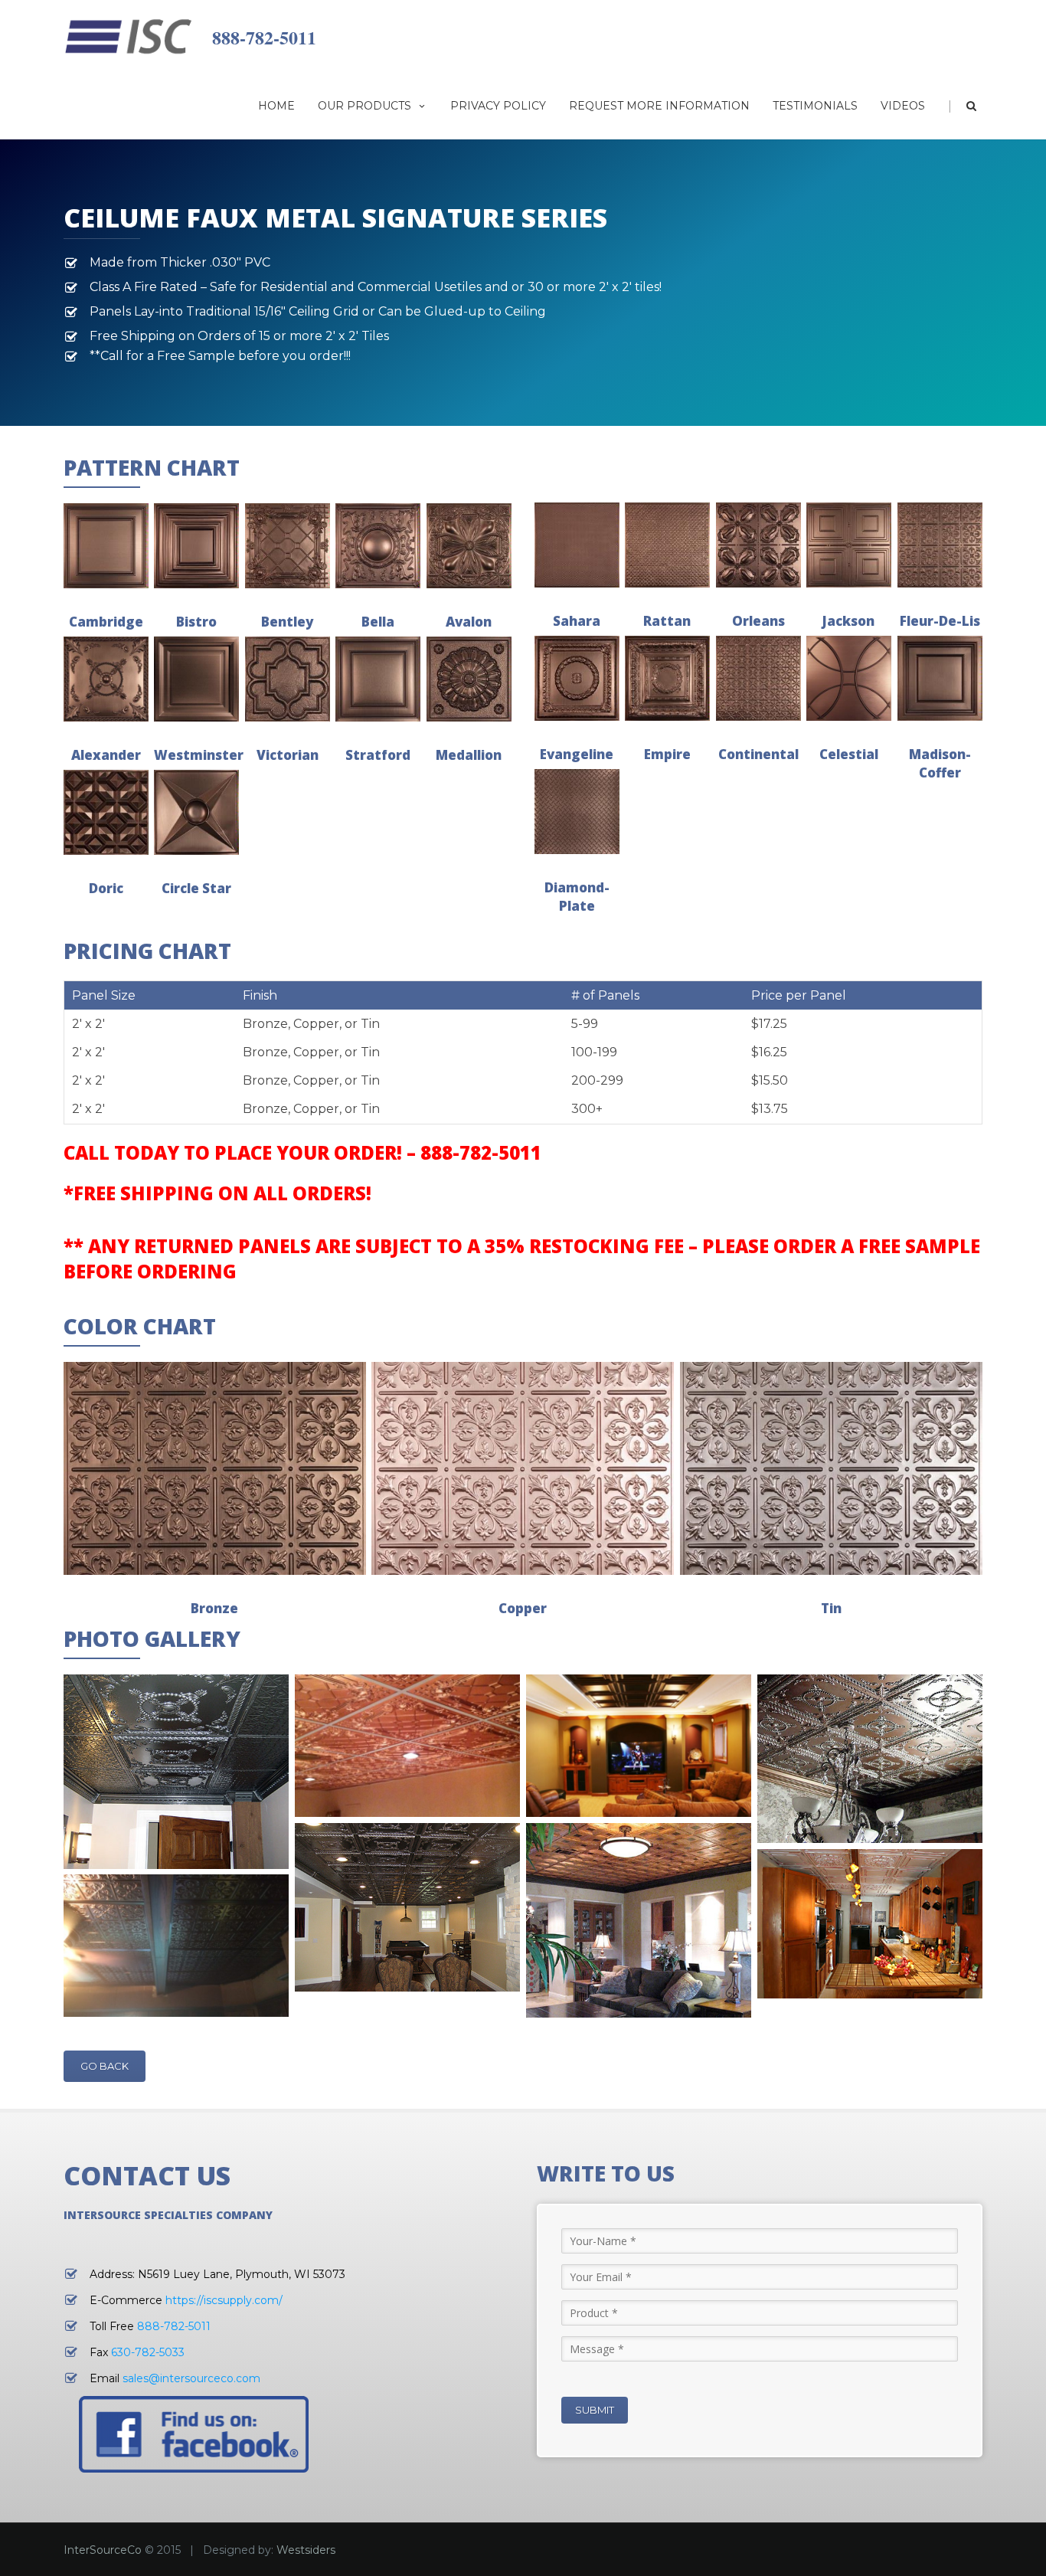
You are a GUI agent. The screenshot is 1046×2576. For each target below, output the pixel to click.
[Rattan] (667, 545)
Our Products (364, 106)
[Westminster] (196, 679)
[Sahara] (577, 545)
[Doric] (106, 812)
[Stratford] (378, 679)
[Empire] (667, 678)
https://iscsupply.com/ (224, 2300)
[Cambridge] (106, 546)
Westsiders (306, 2550)
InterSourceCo (103, 2550)
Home (276, 106)
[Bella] (378, 546)
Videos (903, 106)
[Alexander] (106, 679)
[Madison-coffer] (940, 678)
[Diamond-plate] (577, 812)
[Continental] (758, 678)
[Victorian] (288, 679)
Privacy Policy (498, 106)
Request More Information (659, 106)
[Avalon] (469, 546)
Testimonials (815, 106)
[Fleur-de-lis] (940, 545)
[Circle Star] (196, 812)
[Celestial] (849, 678)
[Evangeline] (577, 678)
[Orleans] (758, 545)
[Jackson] (849, 545)
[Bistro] (196, 546)
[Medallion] (469, 679)
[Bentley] (288, 546)
